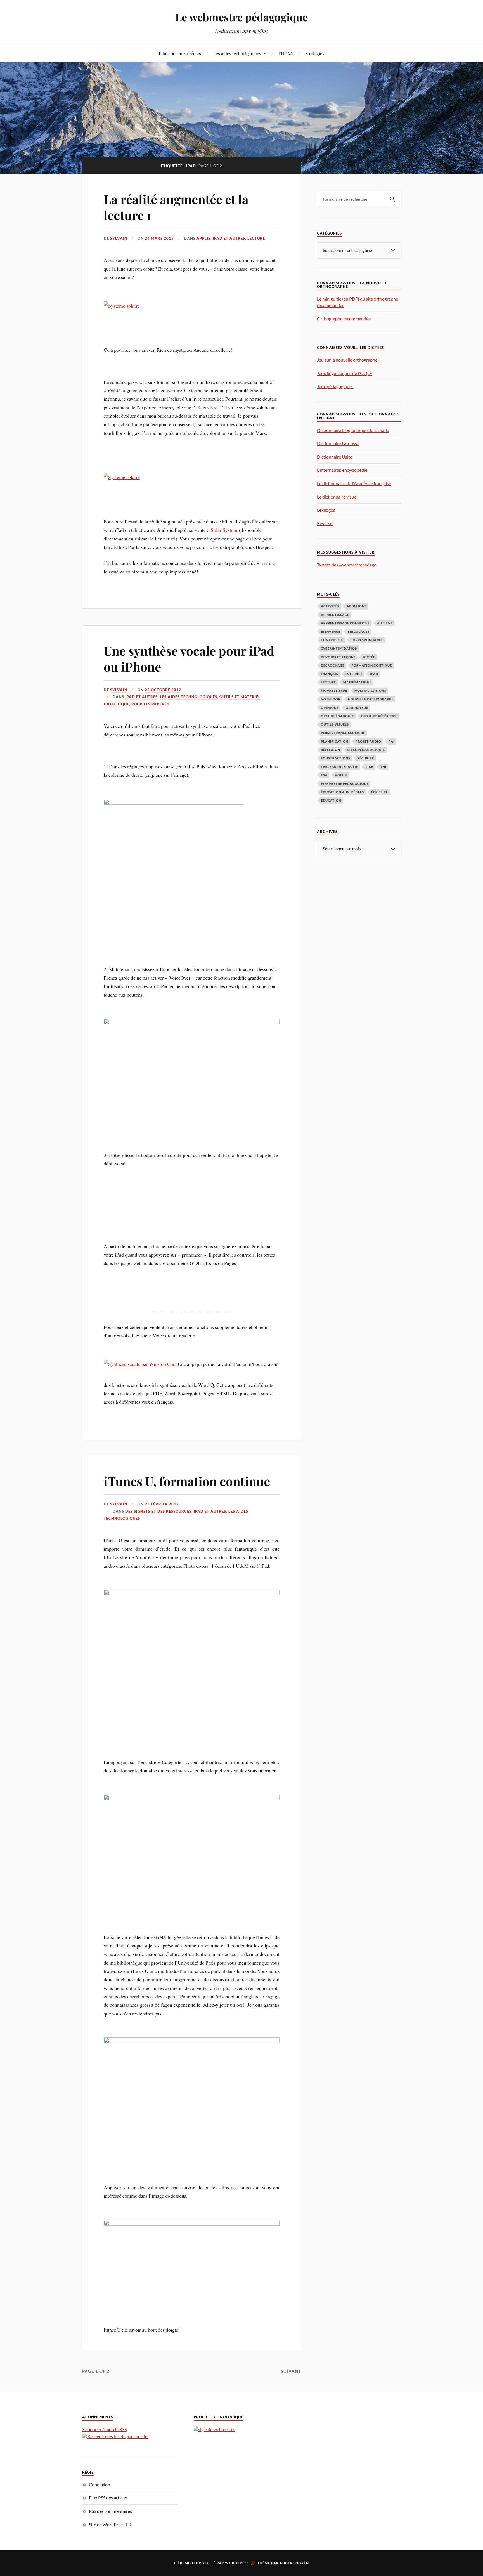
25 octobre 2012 (163, 690)
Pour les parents (151, 704)
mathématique (357, 682)
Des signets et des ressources (158, 1511)
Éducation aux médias (180, 53)
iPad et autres (229, 238)
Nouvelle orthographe (371, 699)
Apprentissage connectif (345, 623)
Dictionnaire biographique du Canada (353, 430)
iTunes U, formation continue (187, 1481)
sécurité (366, 758)
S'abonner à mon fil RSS (104, 2429)
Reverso (325, 523)
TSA (324, 775)
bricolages (359, 631)
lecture (328, 682)
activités (330, 606)
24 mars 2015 (159, 238)
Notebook (331, 699)
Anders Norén (294, 2563)
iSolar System (223, 530)
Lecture (256, 238)
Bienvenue (331, 631)
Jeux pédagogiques (335, 386)
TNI (383, 767)
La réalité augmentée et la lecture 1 (176, 207)
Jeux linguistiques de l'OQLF (345, 373)
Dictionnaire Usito (335, 457)
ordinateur (357, 708)
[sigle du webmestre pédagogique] (214, 2429)
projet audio (368, 741)
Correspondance (367, 640)
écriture (380, 792)
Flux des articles (108, 2498)
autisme (385, 623)
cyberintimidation (339, 648)
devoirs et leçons (338, 657)
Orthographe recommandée (344, 319)
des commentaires (110, 2511)
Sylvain (119, 238)
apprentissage (335, 615)
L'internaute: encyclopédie (342, 470)
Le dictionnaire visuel (337, 497)
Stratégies (315, 53)
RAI (392, 741)
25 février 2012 (162, 1504)
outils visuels (335, 724)
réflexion (331, 750)
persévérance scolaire (343, 733)
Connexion (100, 2484)
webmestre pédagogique (345, 784)
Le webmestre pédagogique (241, 17)
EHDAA (286, 53)
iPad (374, 674)
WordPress (237, 2563)
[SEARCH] (392, 199)
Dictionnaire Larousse (338, 443)
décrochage (333, 665)
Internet (354, 674)
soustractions (336, 758)
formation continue (372, 665)
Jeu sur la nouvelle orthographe (347, 360)
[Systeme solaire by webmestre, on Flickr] (122, 306)
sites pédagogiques (366, 750)
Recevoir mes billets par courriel (118, 2436)
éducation (331, 800)
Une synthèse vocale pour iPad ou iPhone (189, 658)
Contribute (332, 640)
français (330, 674)
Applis (203, 238)
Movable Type (334, 690)
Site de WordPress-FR (110, 2524)
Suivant (291, 2371)
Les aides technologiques (237, 53)
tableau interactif (339, 767)
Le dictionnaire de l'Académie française (354, 483)
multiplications (370, 690)
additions (357, 606)
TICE (369, 767)
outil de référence (379, 716)
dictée (369, 657)
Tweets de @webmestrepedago (347, 565)
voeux (341, 775)
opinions (330, 708)
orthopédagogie (337, 716)
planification (335, 741)
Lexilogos (326, 510)
